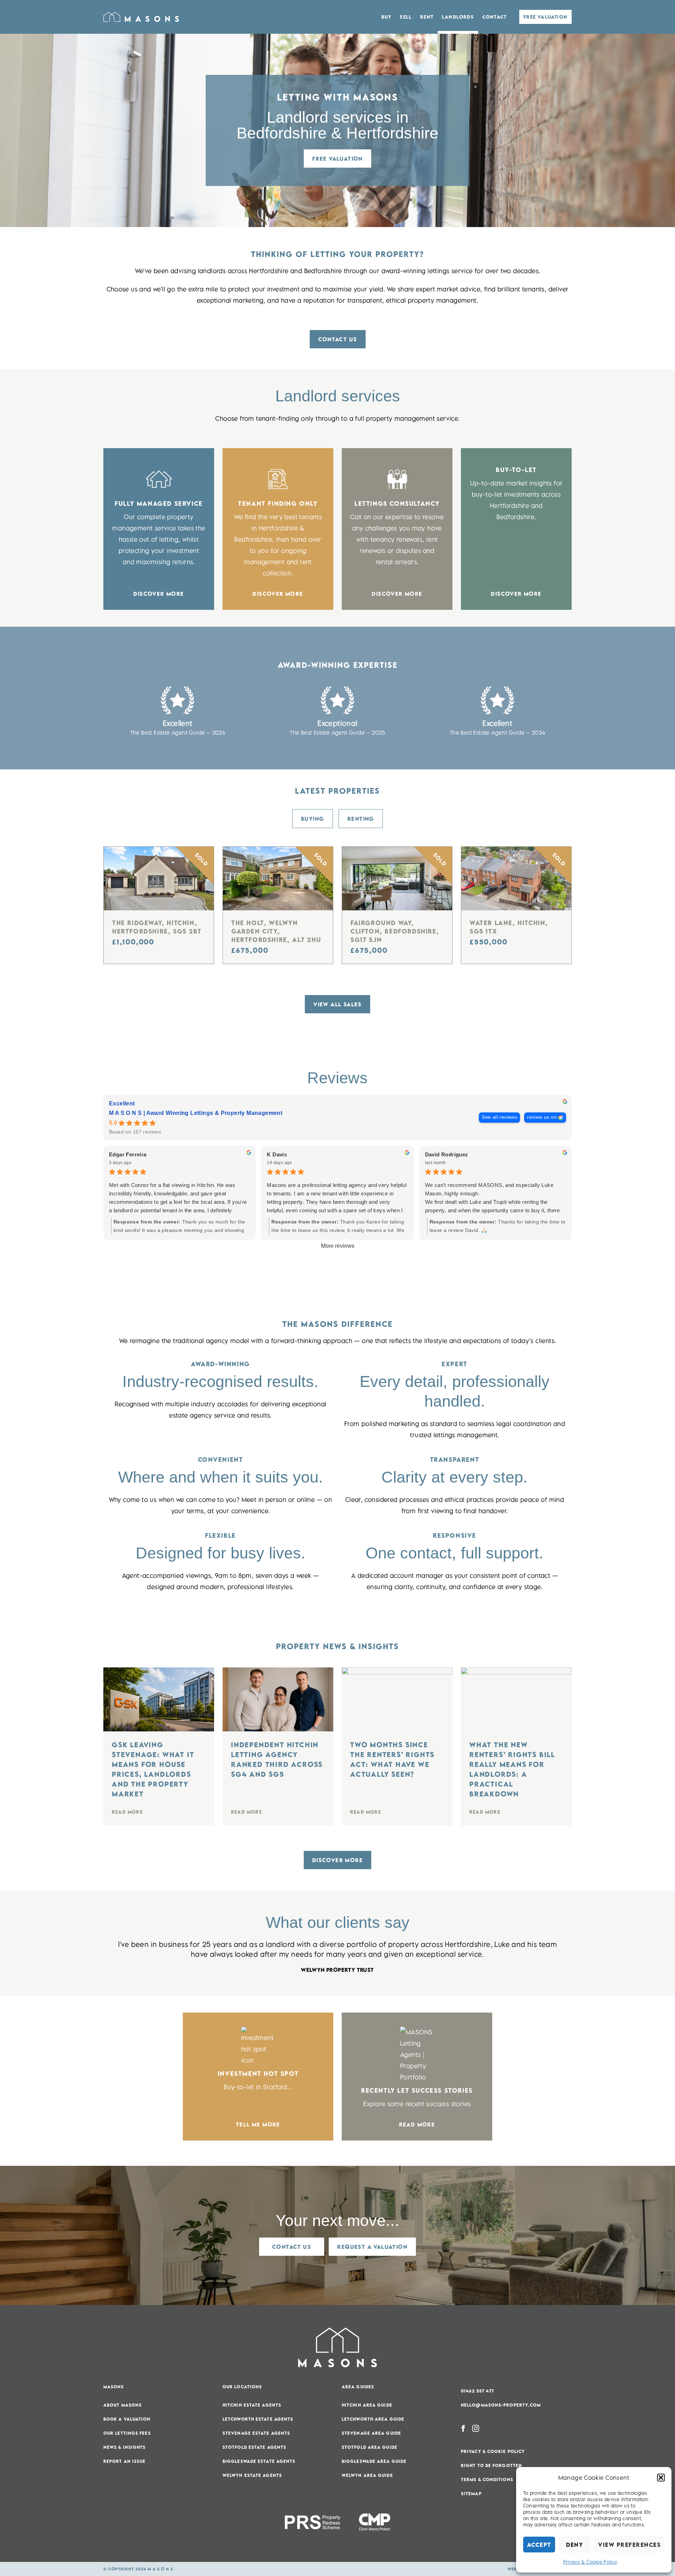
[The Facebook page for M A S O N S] (463, 2428)
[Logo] (141, 17)
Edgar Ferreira (128, 1154)
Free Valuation (545, 17)
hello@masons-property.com (501, 2405)
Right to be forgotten (491, 2465)
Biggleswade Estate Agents (259, 2461)
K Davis (277, 1154)
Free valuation (337, 159)
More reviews (338, 1246)
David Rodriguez (447, 1154)
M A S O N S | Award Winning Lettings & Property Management (196, 1113)
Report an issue (125, 2461)
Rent (427, 17)
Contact (494, 17)
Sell (406, 17)
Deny (574, 2545)
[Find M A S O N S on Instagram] (476, 2428)
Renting (361, 819)
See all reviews (499, 1117)
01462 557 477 (477, 2391)
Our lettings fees (127, 2433)
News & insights (125, 2447)
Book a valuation (127, 2419)
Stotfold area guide (369, 2447)
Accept (539, 2545)
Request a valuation (372, 2247)
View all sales (337, 1004)
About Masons (123, 2405)
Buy (387, 17)
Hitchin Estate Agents (252, 2405)
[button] (661, 2478)
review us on (542, 1117)
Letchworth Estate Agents (258, 2419)
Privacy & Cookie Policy (590, 2562)
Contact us (338, 339)
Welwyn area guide (367, 2475)
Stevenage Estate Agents (256, 2433)
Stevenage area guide (371, 2433)
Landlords (458, 17)
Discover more (337, 1860)
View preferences (629, 2545)
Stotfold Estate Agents (254, 2447)
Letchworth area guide (373, 2419)
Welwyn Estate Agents (252, 2475)
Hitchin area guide (367, 2405)
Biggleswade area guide (374, 2461)
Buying (312, 819)
